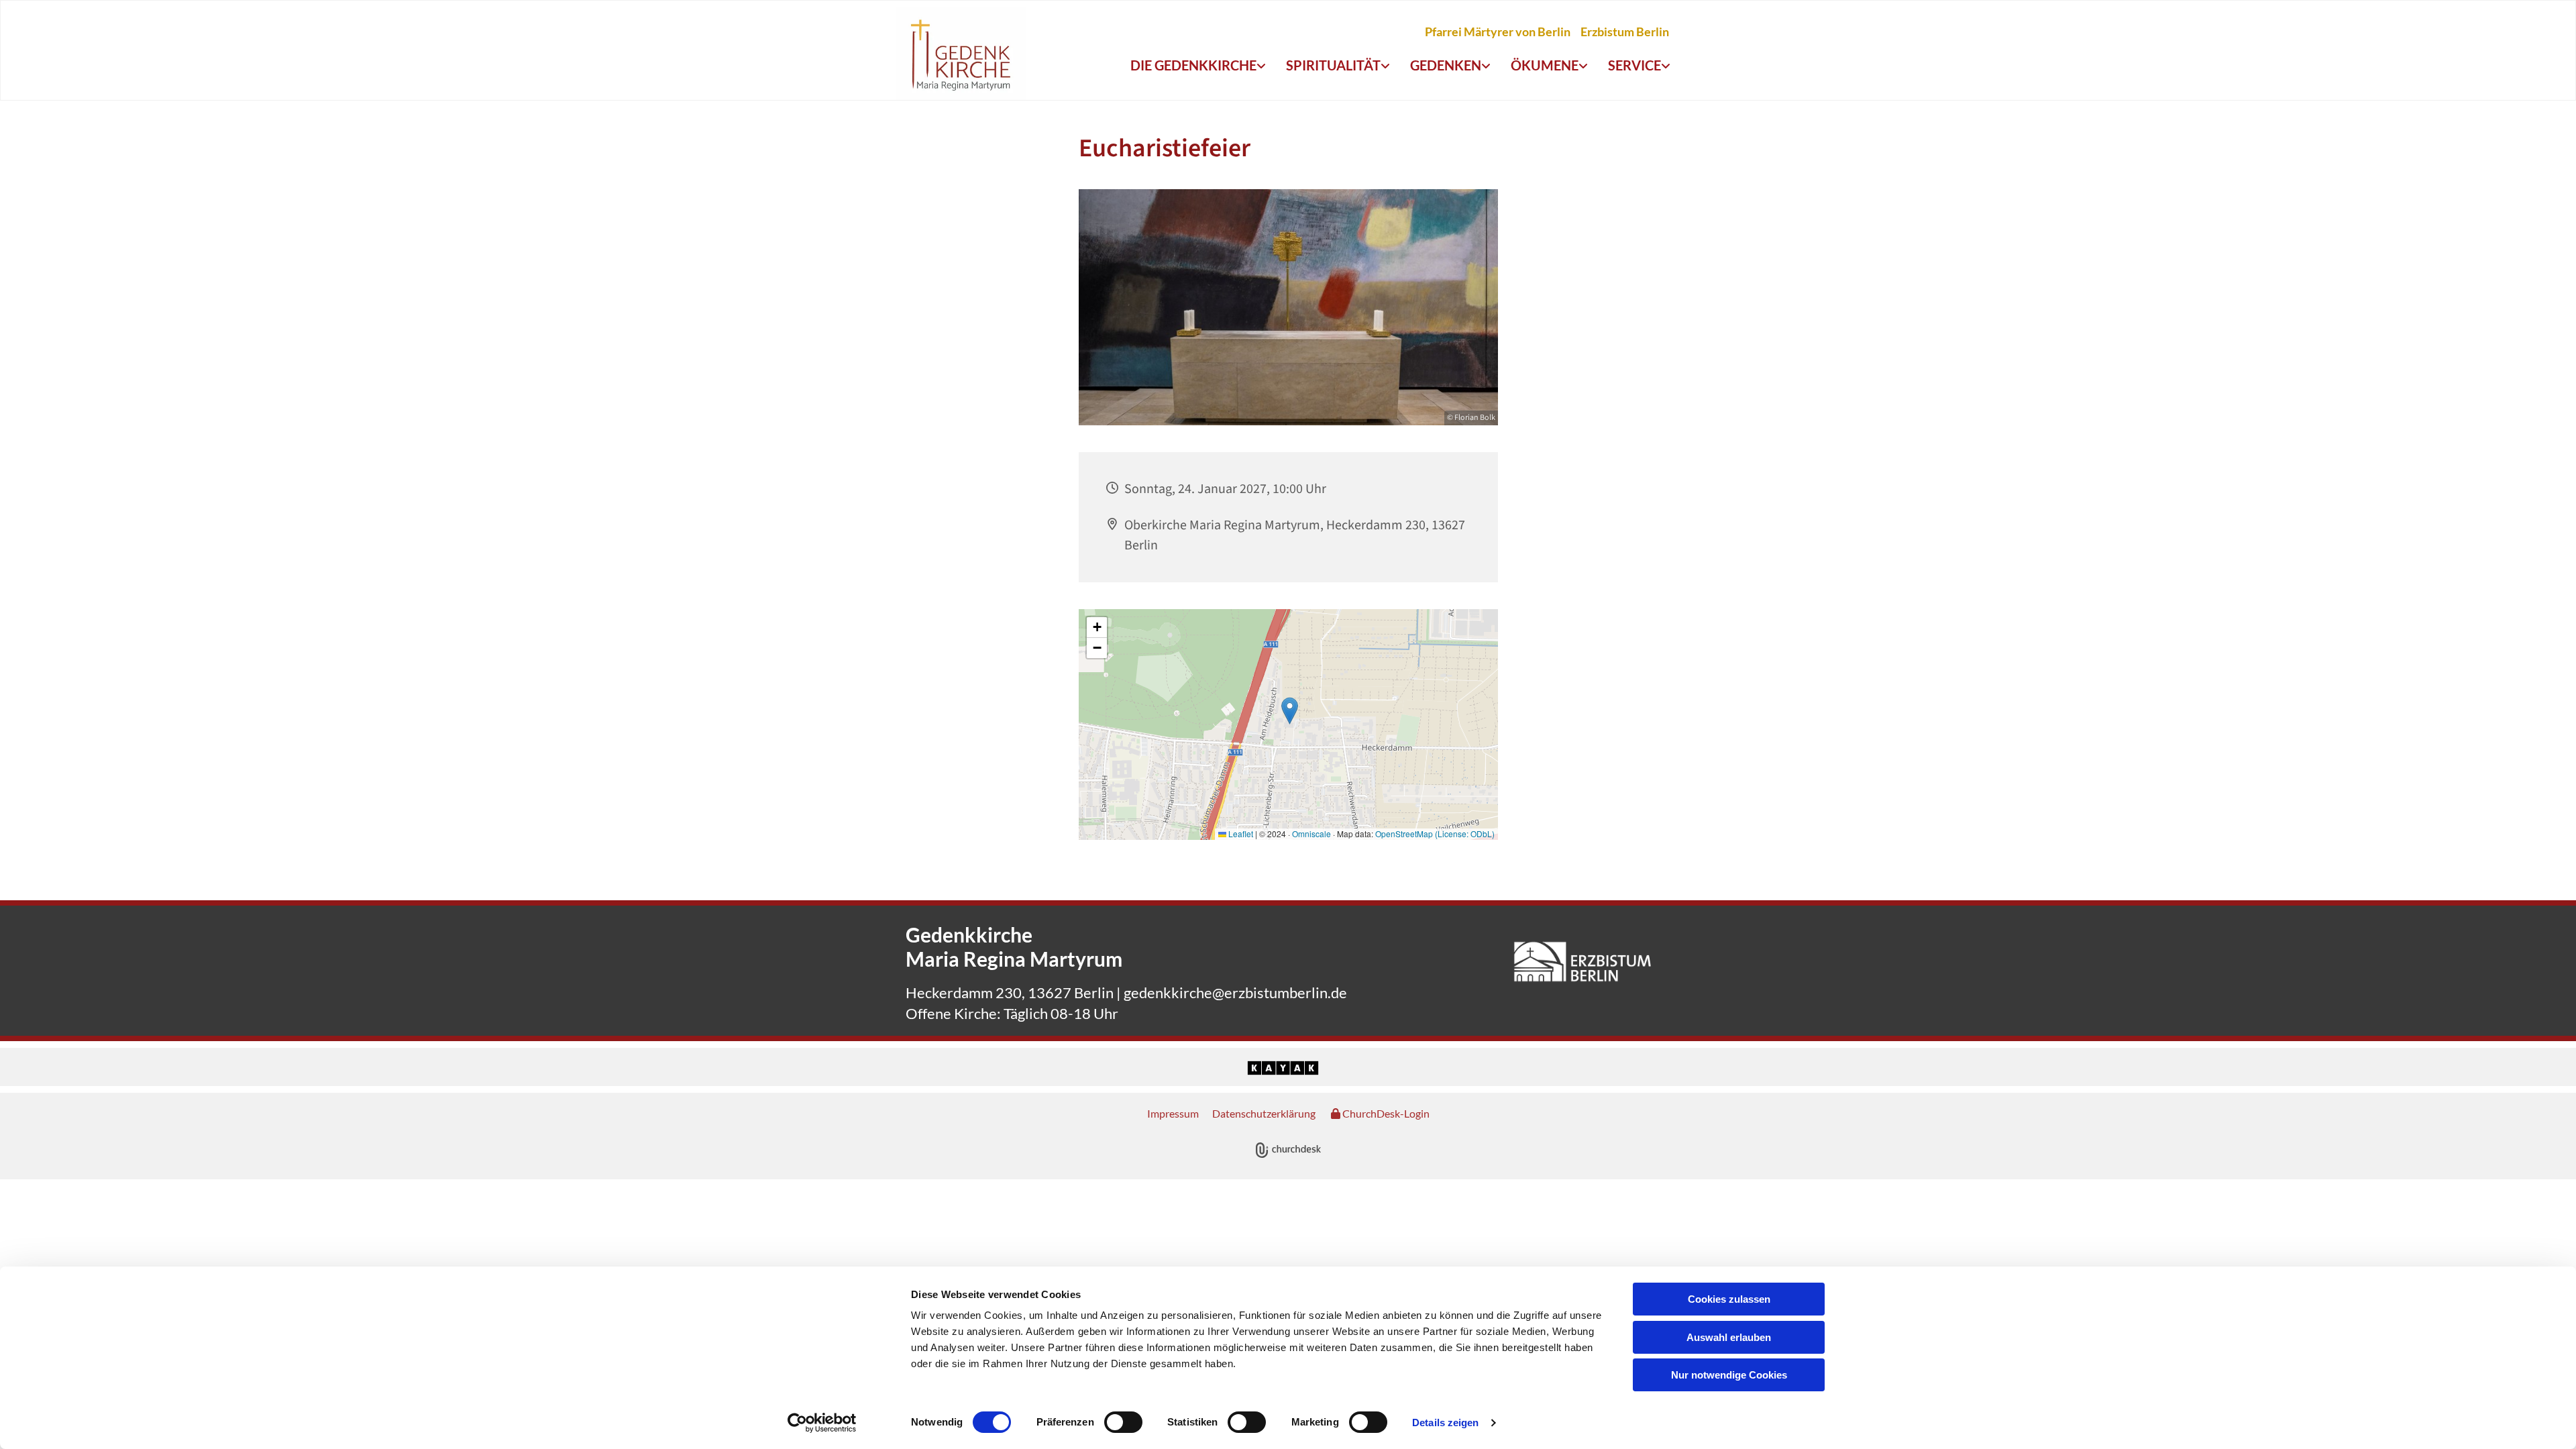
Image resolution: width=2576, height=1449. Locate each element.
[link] (1198, 66)
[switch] (1123, 1422)
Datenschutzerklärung (1264, 1113)
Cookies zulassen (1729, 1299)
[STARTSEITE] (961, 54)
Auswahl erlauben (1729, 1337)
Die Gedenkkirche (1193, 65)
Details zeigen (1445, 1423)
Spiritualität (1333, 65)
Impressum (1173, 1113)
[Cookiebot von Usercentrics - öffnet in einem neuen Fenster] (822, 1423)
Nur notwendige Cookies (1729, 1375)
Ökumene (1545, 65)
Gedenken (1446, 65)
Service (1634, 65)
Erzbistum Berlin (1625, 32)
